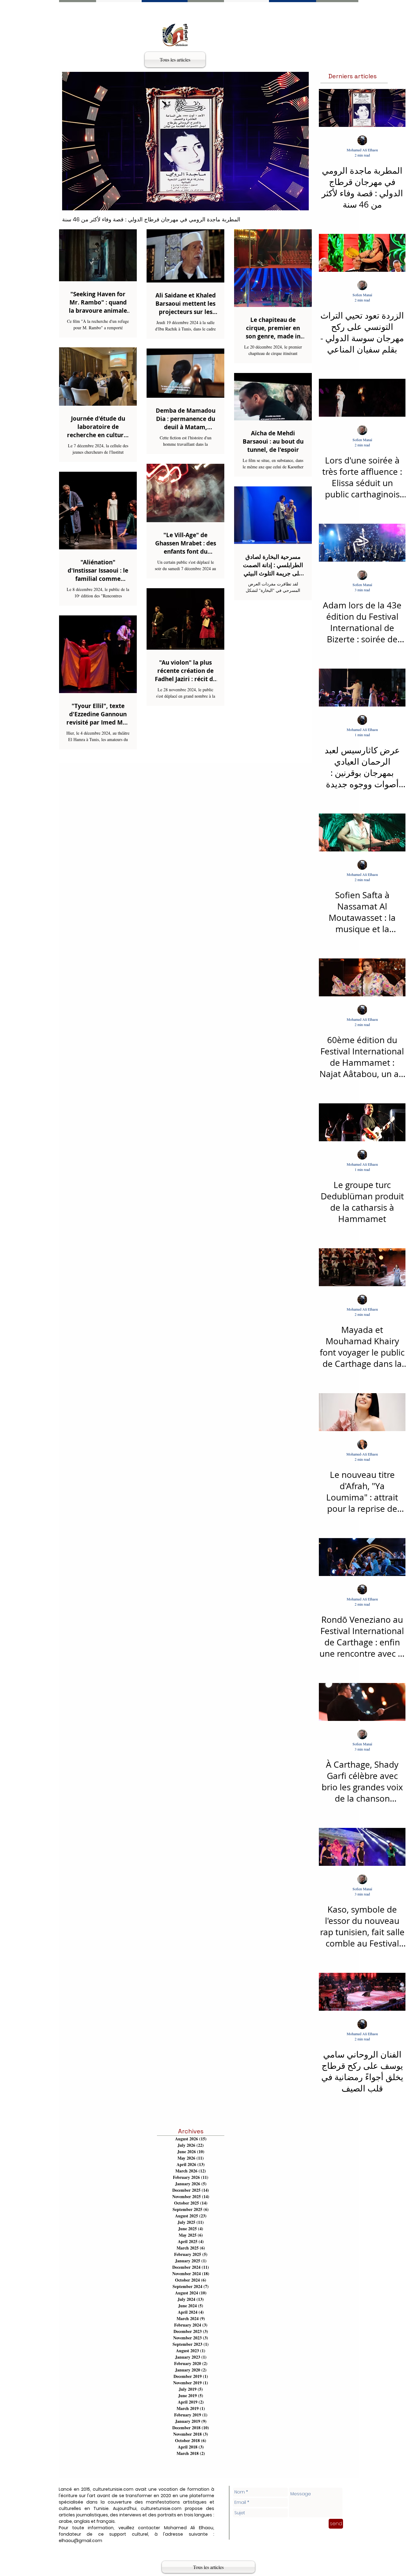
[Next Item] (299, 141)
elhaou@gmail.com (80, 2541)
